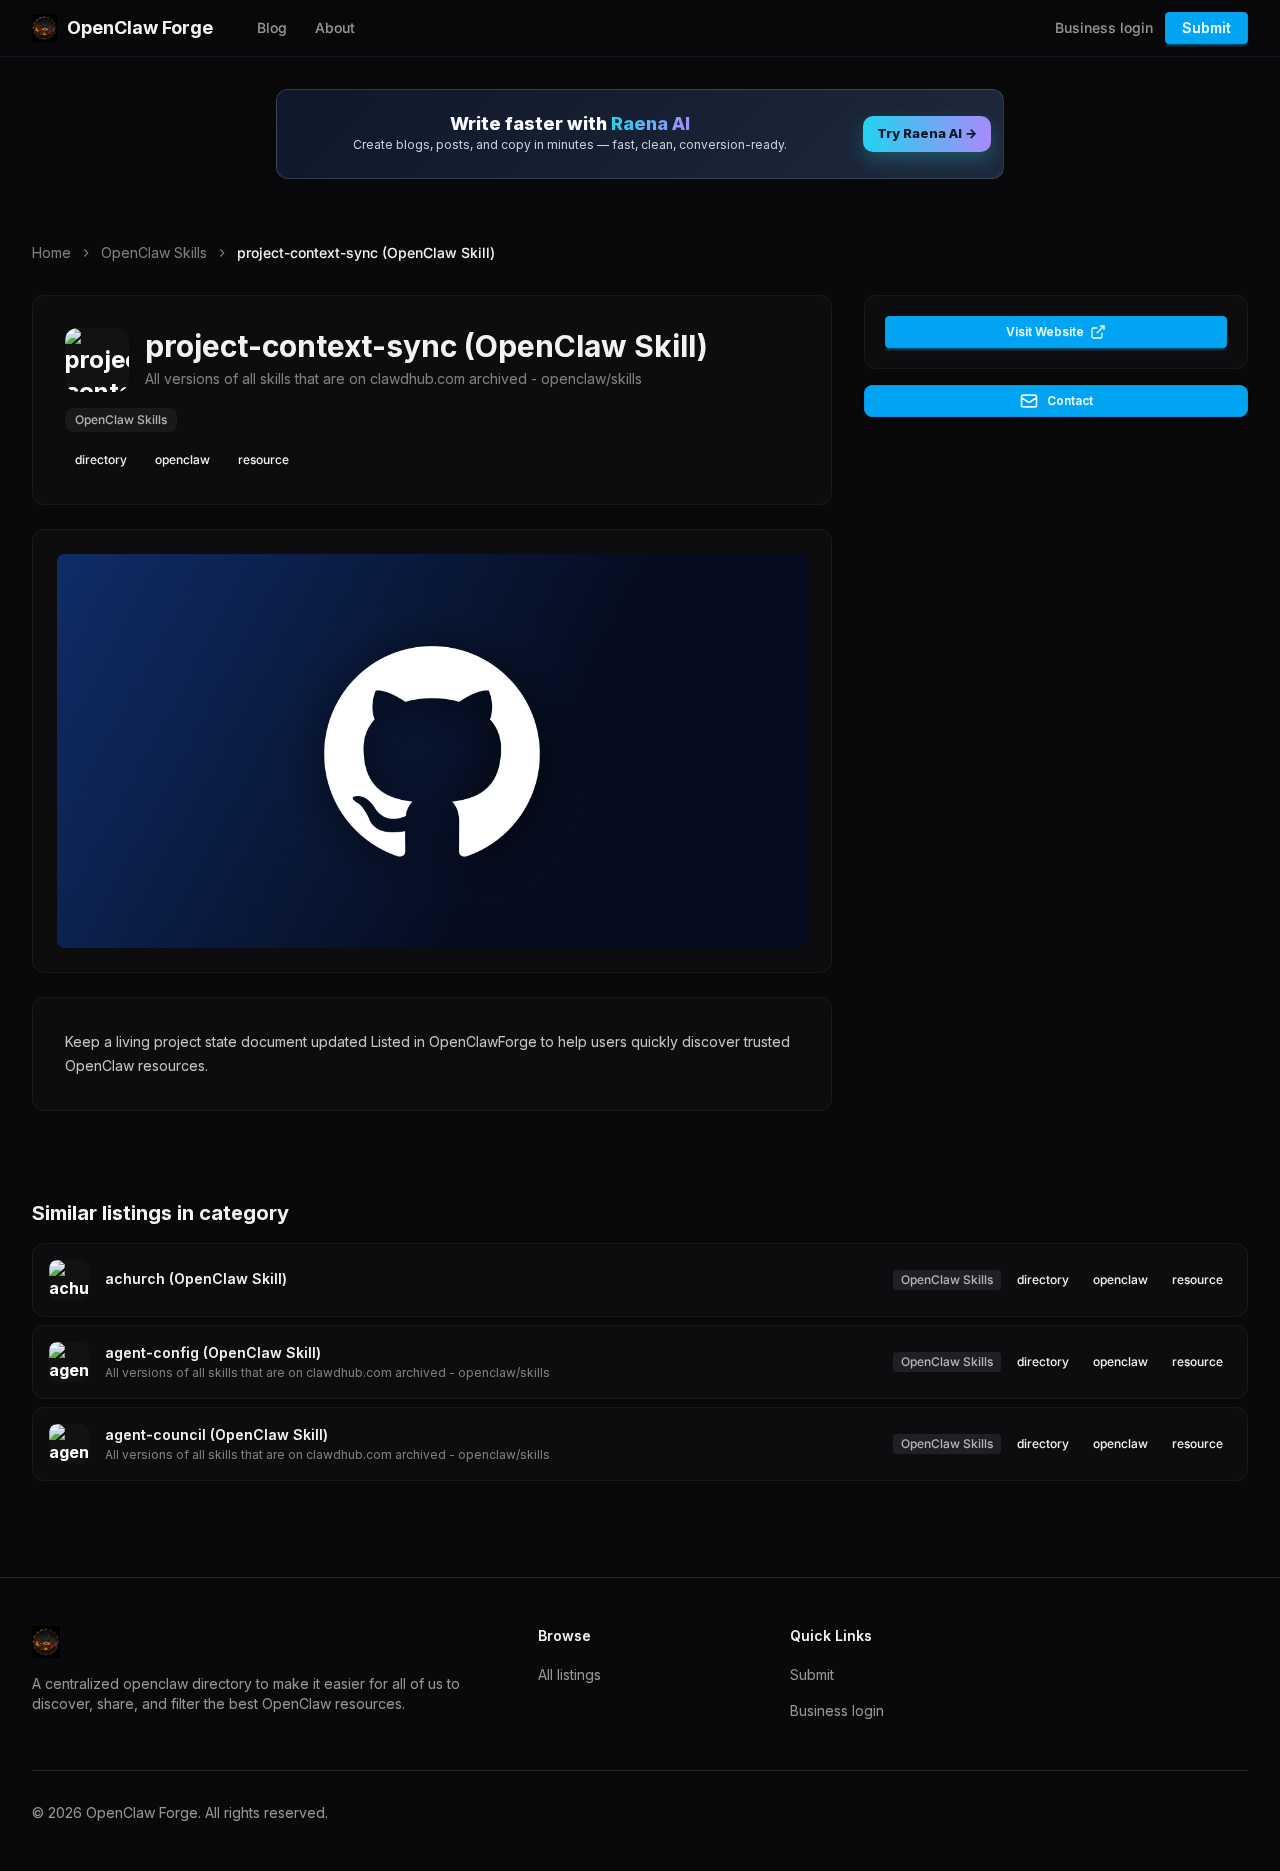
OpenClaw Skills (154, 252)
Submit (1206, 27)
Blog (272, 27)
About (335, 27)
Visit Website (1045, 331)
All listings (569, 1674)
